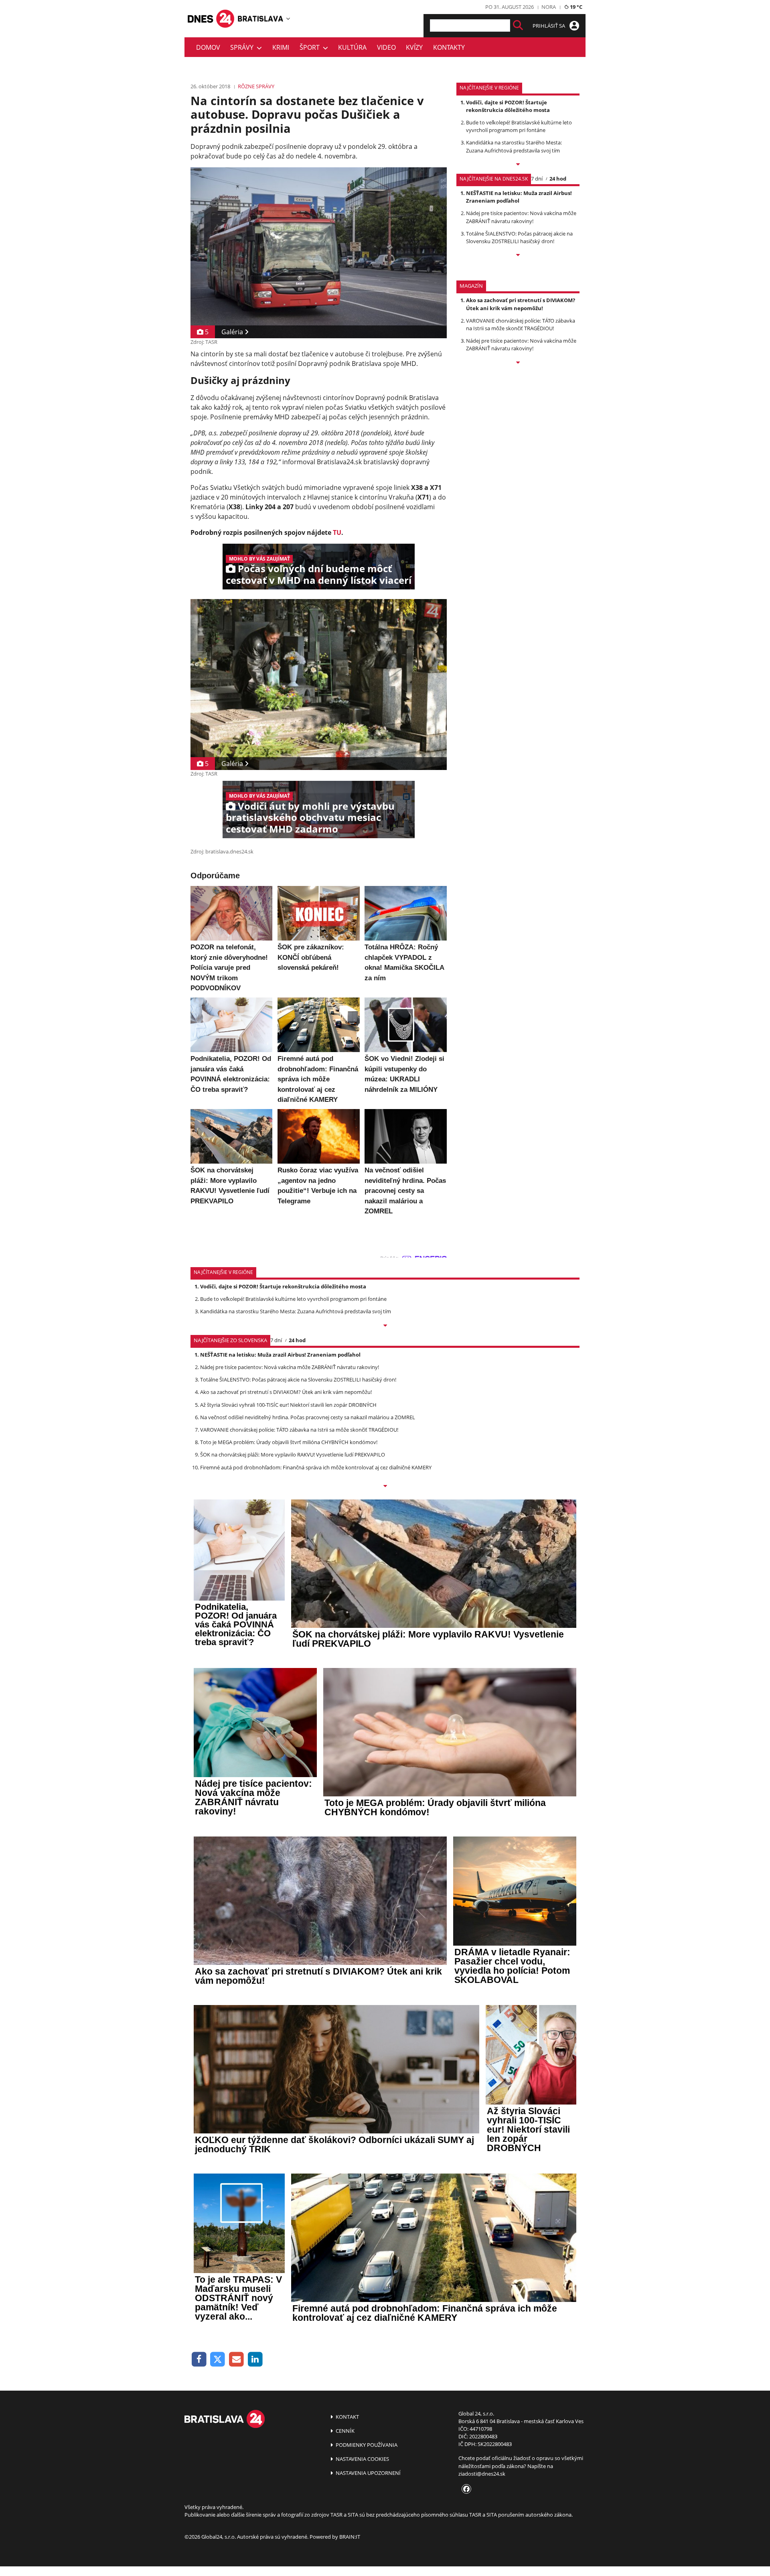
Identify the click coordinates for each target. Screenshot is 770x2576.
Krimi (281, 47)
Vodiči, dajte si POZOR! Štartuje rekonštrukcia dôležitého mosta (508, 106)
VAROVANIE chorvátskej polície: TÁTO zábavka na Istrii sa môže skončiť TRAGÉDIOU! (521, 324)
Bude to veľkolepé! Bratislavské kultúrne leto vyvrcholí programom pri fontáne (519, 126)
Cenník (344, 2431)
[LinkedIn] (255, 2360)
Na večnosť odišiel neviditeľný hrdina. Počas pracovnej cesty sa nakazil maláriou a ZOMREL (308, 1417)
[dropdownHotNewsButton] (518, 363)
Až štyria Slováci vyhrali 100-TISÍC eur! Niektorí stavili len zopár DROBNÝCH (288, 1405)
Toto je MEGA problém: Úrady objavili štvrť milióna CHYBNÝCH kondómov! (289, 1442)
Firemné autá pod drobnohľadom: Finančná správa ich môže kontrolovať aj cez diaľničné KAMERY (316, 1467)
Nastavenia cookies (362, 2459)
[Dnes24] (261, 18)
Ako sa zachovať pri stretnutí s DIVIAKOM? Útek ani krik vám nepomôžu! (521, 304)
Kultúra (352, 47)
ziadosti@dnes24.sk (482, 2474)
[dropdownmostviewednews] (518, 165)
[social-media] (465, 2489)
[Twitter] (218, 2360)
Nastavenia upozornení (368, 2473)
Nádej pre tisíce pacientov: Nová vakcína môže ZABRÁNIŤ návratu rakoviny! (521, 217)
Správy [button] (243, 47)
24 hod (558, 179)
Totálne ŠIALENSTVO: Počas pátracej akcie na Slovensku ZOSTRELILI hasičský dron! (519, 237)
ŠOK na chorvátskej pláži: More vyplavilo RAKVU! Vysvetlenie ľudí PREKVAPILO (293, 1455)
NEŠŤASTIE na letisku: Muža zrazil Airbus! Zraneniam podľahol (519, 197)
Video (386, 47)
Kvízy (414, 47)
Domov (208, 47)
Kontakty (449, 47)
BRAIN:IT (350, 2537)
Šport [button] (311, 47)
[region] (288, 18)
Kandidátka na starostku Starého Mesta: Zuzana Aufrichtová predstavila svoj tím (514, 146)
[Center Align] (518, 25)
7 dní (537, 179)
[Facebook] (199, 2360)
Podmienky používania (366, 2445)
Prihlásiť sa (549, 26)
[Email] (236, 2360)
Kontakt (347, 2417)
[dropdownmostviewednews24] (518, 256)
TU (337, 532)
